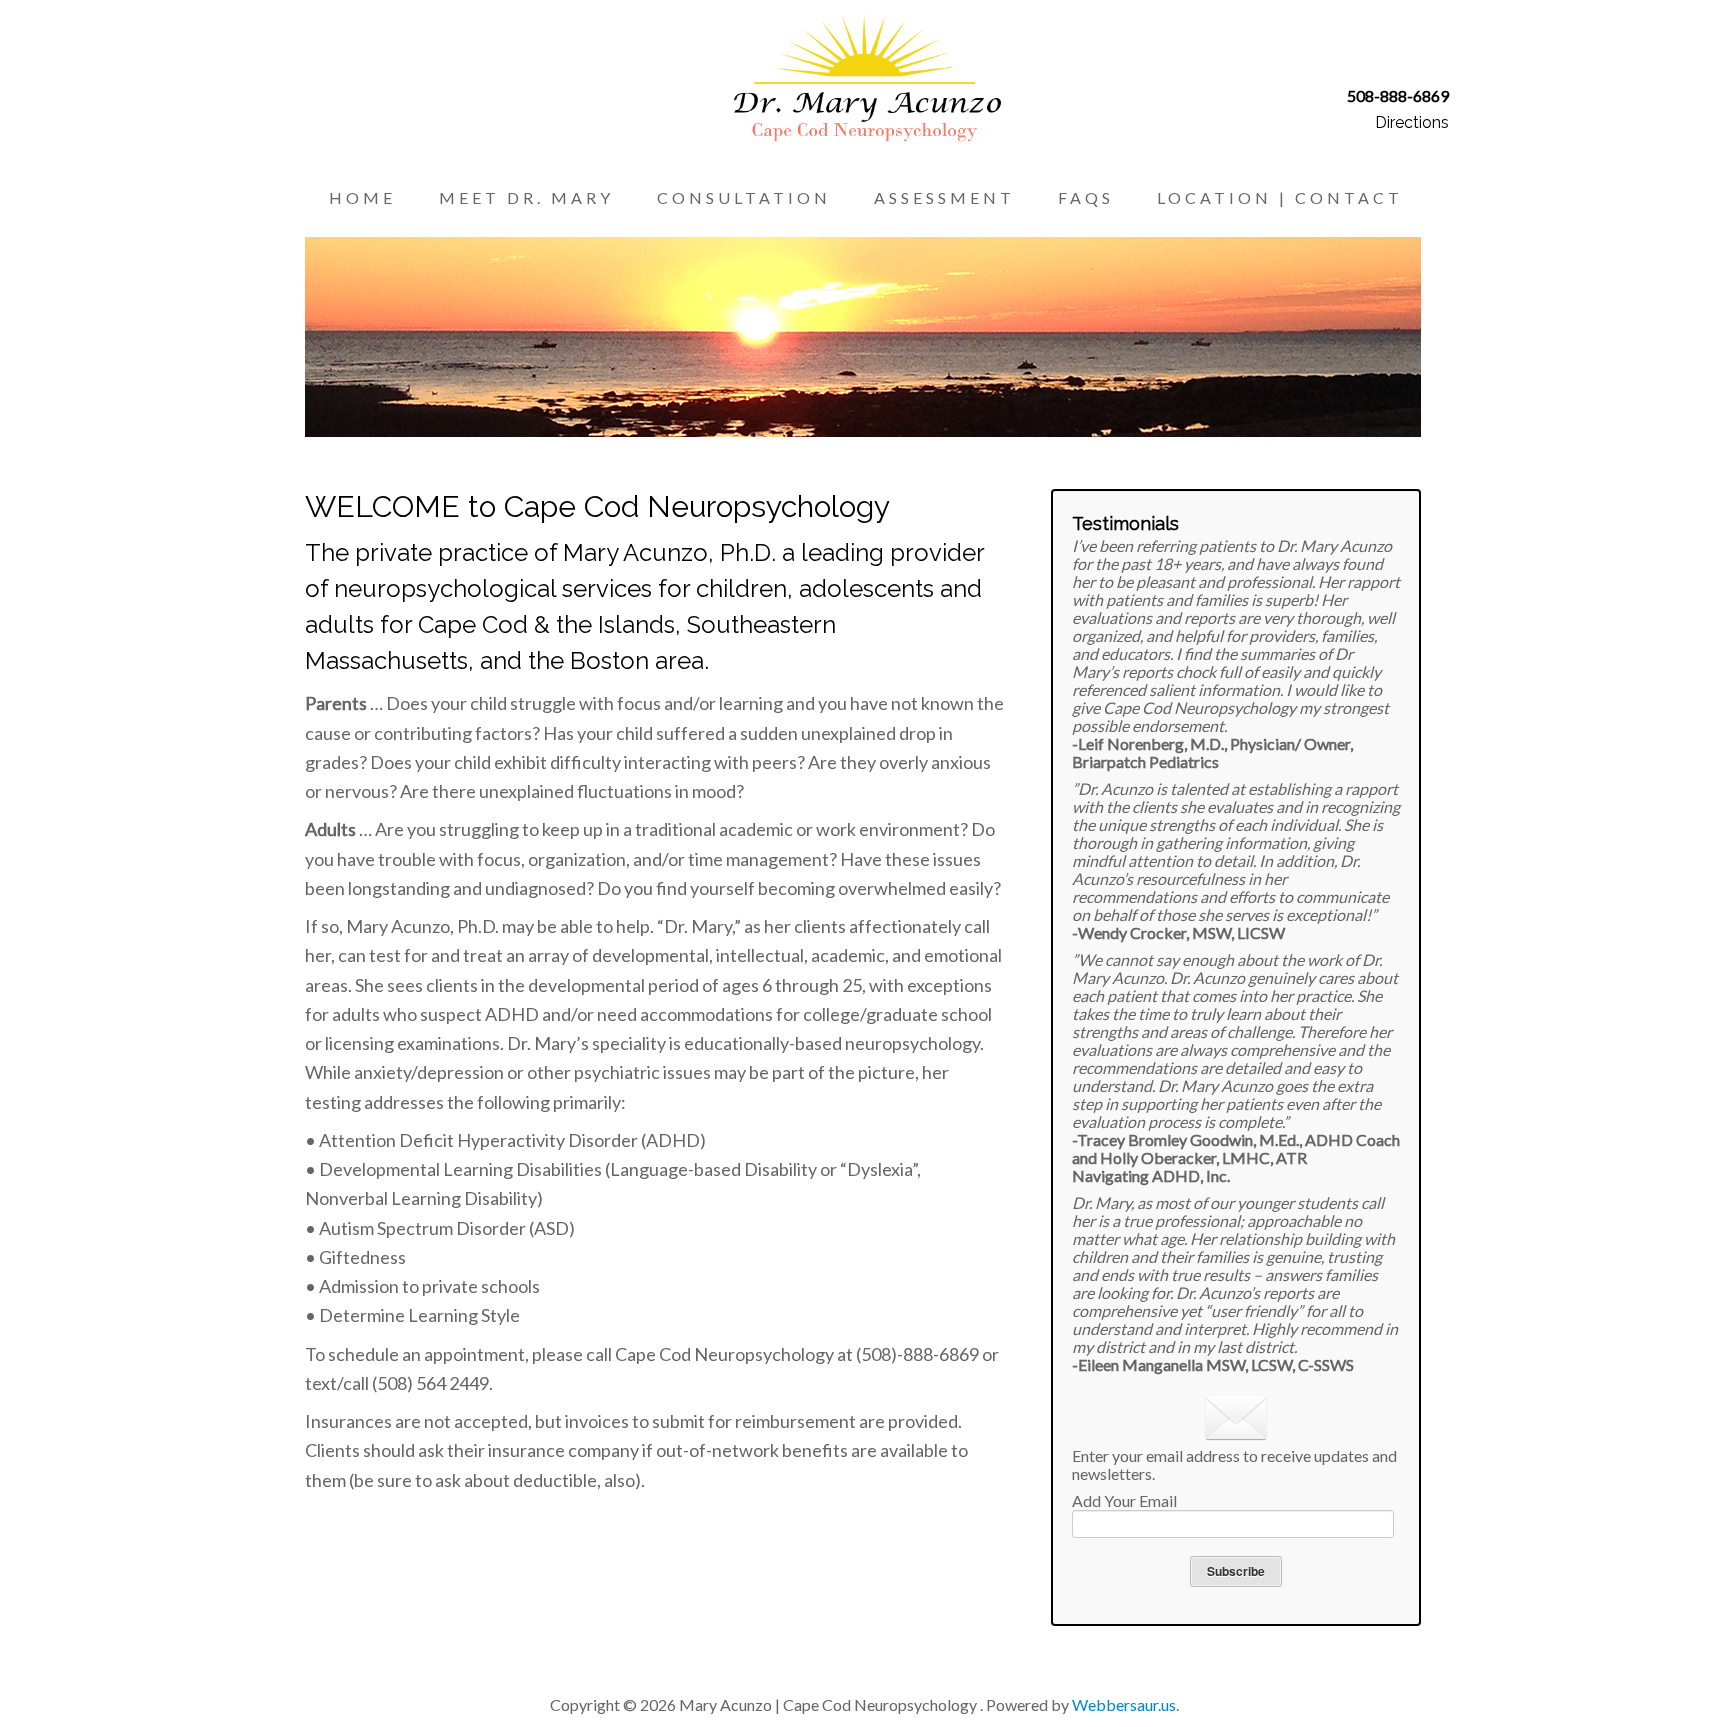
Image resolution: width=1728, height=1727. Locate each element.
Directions (1412, 122)
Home (362, 197)
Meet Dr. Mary (526, 197)
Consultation (744, 197)
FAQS (1086, 197)
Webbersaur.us (1124, 1704)
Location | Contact (1280, 197)
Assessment (944, 197)
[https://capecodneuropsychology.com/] (864, 74)
